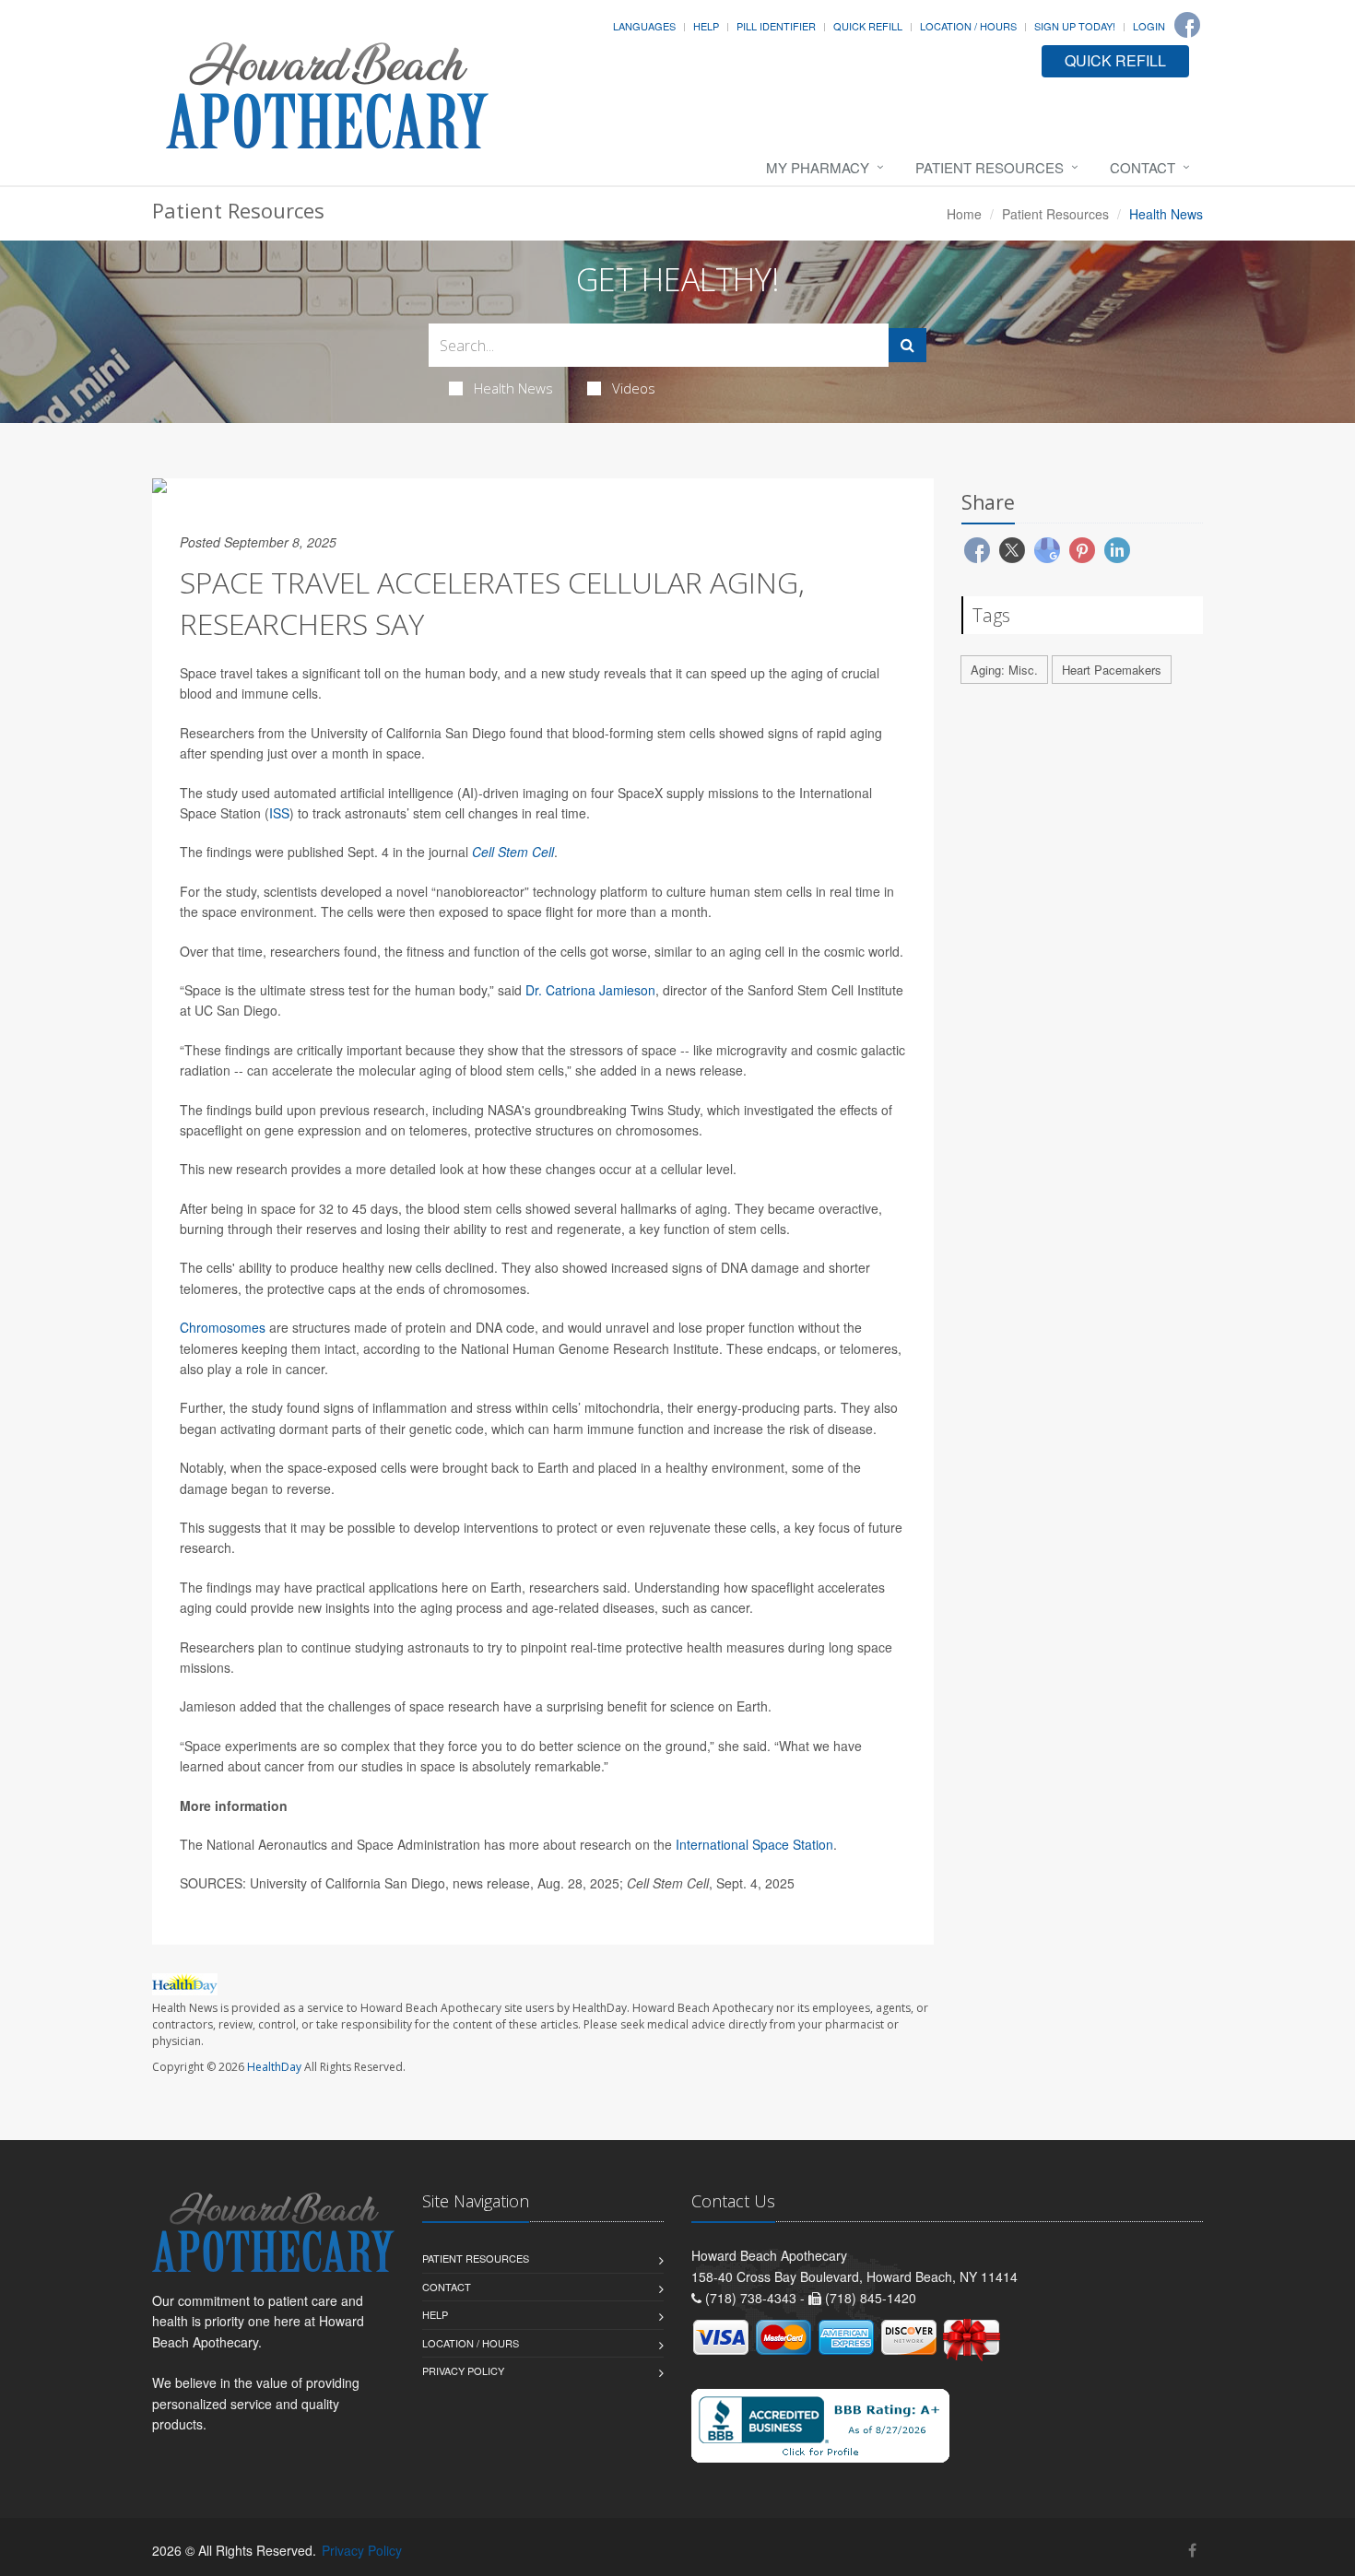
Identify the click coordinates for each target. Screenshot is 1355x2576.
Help (706, 26)
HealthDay (274, 2067)
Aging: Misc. (1004, 670)
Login (1149, 26)
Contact (1143, 167)
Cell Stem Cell (513, 852)
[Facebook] (1187, 25)
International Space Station (754, 1844)
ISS (279, 813)
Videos (634, 388)
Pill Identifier (776, 26)
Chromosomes (223, 1327)
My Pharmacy (818, 167)
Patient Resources (990, 167)
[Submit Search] (907, 345)
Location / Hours (968, 26)
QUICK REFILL (1115, 60)
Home (964, 214)
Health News (513, 388)
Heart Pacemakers (1112, 670)
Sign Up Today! (1075, 26)
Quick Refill (868, 26)
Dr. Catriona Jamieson (590, 990)
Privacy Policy (463, 2370)
